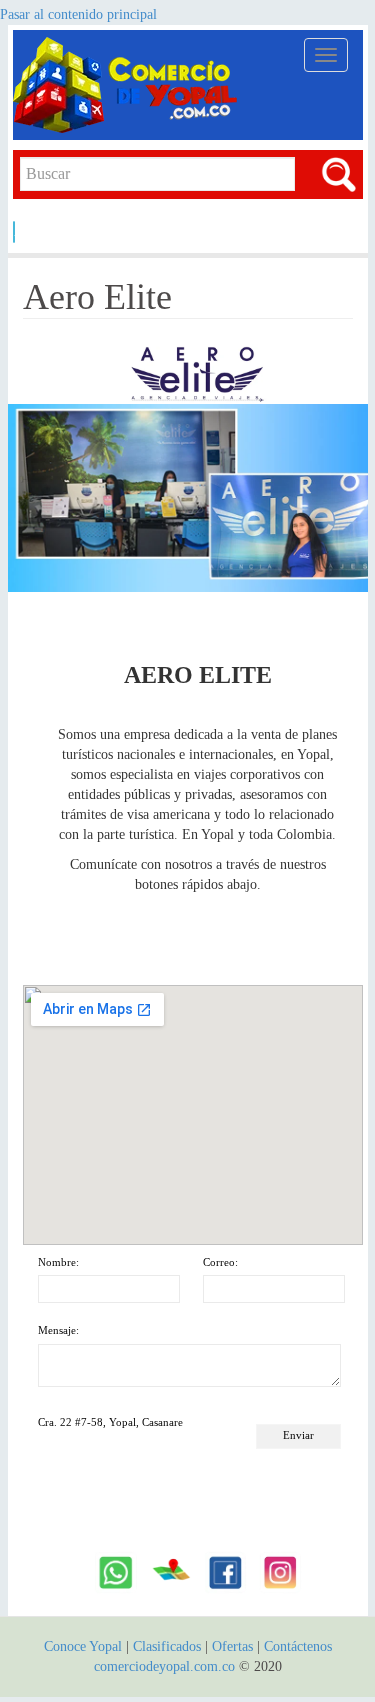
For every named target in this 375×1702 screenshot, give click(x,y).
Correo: (220, 1262)
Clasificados (169, 1646)
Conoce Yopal (83, 1646)
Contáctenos (298, 1646)
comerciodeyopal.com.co (164, 1666)
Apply (14, 231)
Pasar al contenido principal (78, 14)
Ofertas (232, 1646)
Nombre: (58, 1262)
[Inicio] (128, 85)
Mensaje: (58, 1330)
